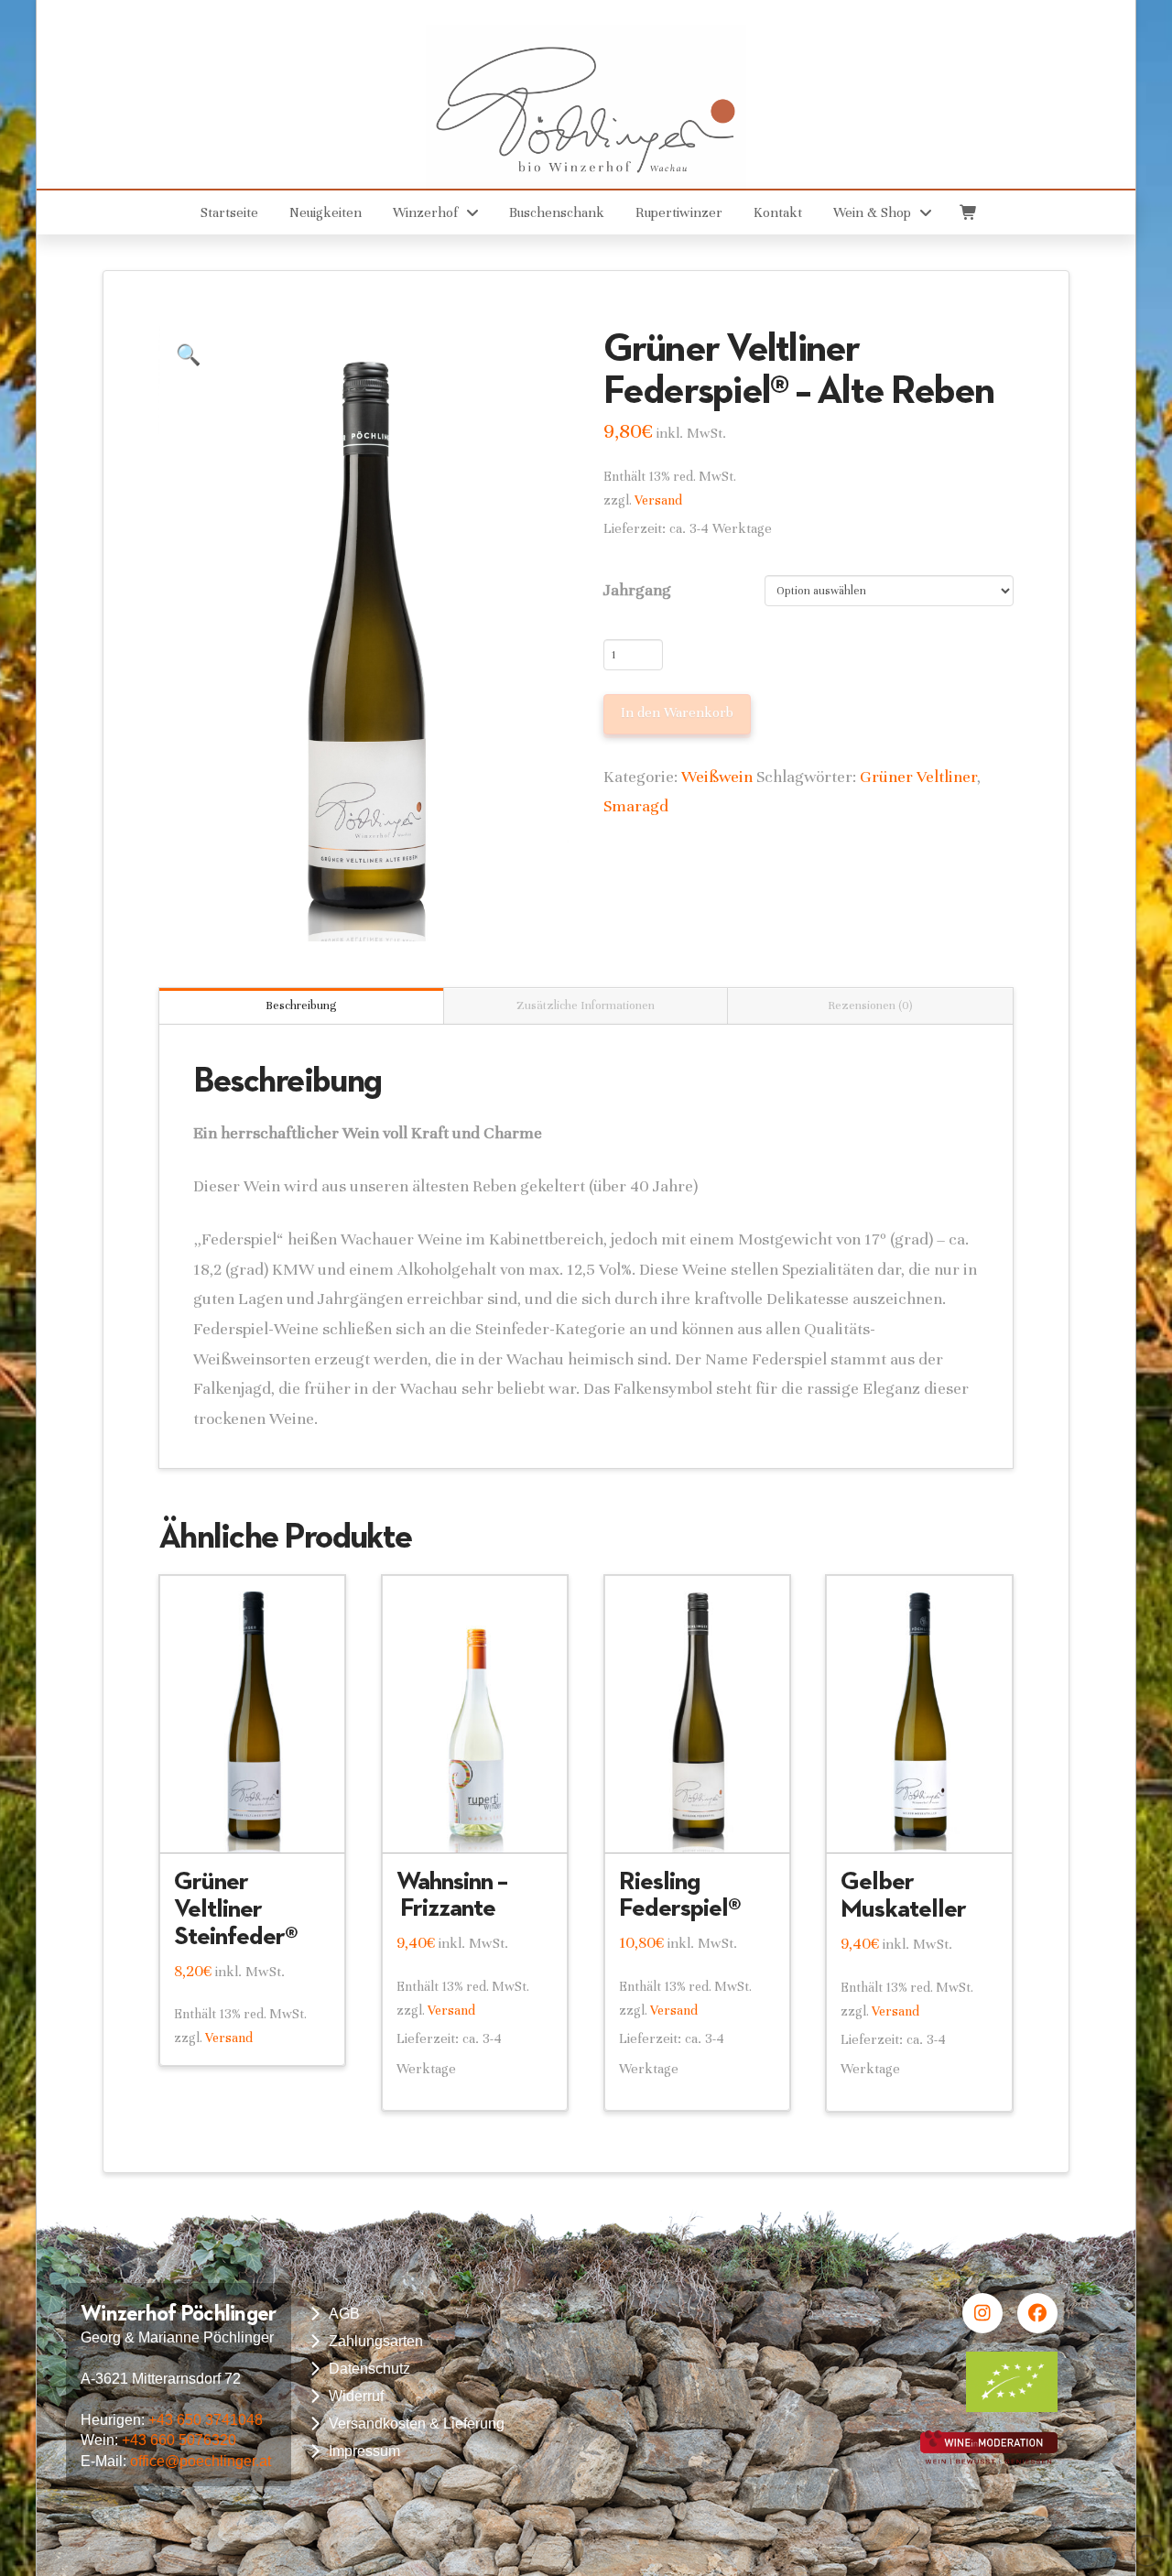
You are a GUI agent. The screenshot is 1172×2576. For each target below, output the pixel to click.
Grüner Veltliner (918, 777)
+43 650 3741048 (206, 2420)
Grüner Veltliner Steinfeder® (236, 1908)
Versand (658, 500)
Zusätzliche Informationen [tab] (586, 1005)
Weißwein (717, 777)
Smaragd (636, 806)
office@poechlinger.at (201, 2461)
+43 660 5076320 (179, 2440)
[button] (967, 212)
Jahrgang (637, 590)
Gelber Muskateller (903, 1894)
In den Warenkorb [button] (483, 1822)
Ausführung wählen (253, 1823)
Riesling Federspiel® (680, 1894)
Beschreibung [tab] (301, 1005)
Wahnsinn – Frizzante (452, 1894)
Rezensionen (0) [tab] (870, 1005)
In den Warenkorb (677, 712)
